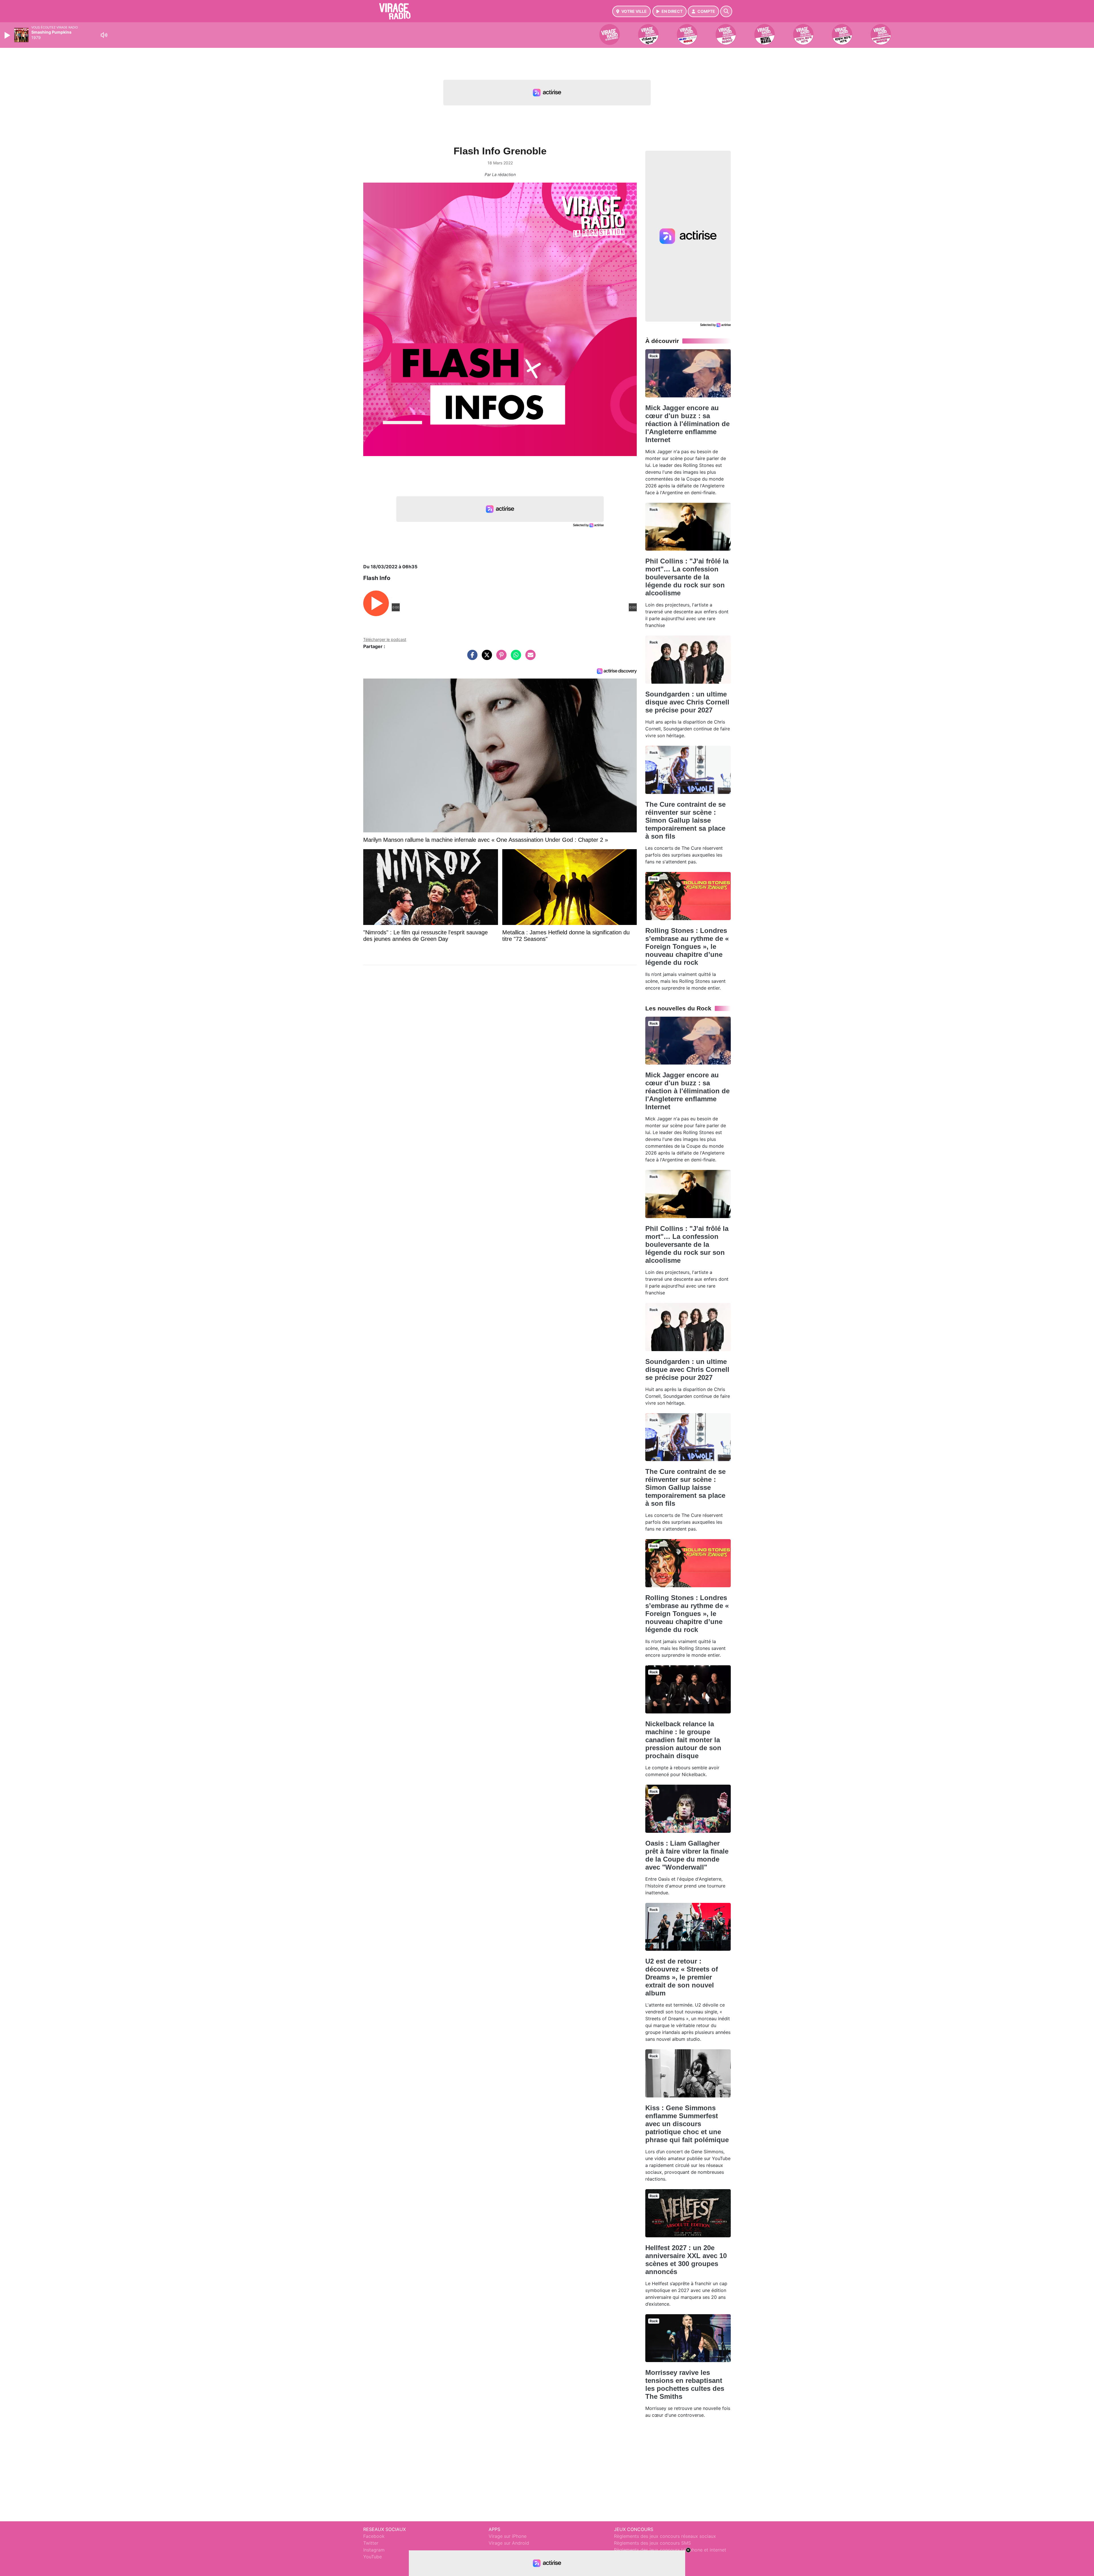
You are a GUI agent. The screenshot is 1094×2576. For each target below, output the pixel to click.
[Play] (8, 35)
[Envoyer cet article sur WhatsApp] (515, 658)
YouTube (373, 2557)
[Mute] (104, 35)
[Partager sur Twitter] (485, 658)
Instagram (374, 2550)
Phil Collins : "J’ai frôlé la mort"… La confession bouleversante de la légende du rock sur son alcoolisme (687, 577)
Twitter (371, 2543)
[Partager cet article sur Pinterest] (500, 658)
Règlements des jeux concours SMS (652, 2543)
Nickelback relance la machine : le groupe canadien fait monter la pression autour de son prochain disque (683, 1740)
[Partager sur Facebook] (471, 658)
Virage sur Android (509, 2543)
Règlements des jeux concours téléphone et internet (670, 2550)
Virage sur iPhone (508, 2536)
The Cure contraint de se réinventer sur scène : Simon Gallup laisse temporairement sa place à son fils (685, 820)
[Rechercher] (726, 11)
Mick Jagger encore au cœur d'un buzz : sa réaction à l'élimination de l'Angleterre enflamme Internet (687, 424)
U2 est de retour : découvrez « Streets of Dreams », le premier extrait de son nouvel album (682, 1977)
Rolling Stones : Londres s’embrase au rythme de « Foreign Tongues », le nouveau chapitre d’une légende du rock (687, 946)
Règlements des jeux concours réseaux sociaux (665, 2536)
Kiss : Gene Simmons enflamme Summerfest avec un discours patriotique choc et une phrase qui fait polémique (687, 2124)
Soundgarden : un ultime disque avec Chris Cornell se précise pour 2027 (687, 702)
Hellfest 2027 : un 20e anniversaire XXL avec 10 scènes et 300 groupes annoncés (686, 2260)
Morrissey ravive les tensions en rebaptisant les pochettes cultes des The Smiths (685, 2384)
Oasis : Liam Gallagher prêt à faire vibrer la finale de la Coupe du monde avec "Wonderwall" (687, 1855)
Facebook (374, 2536)
